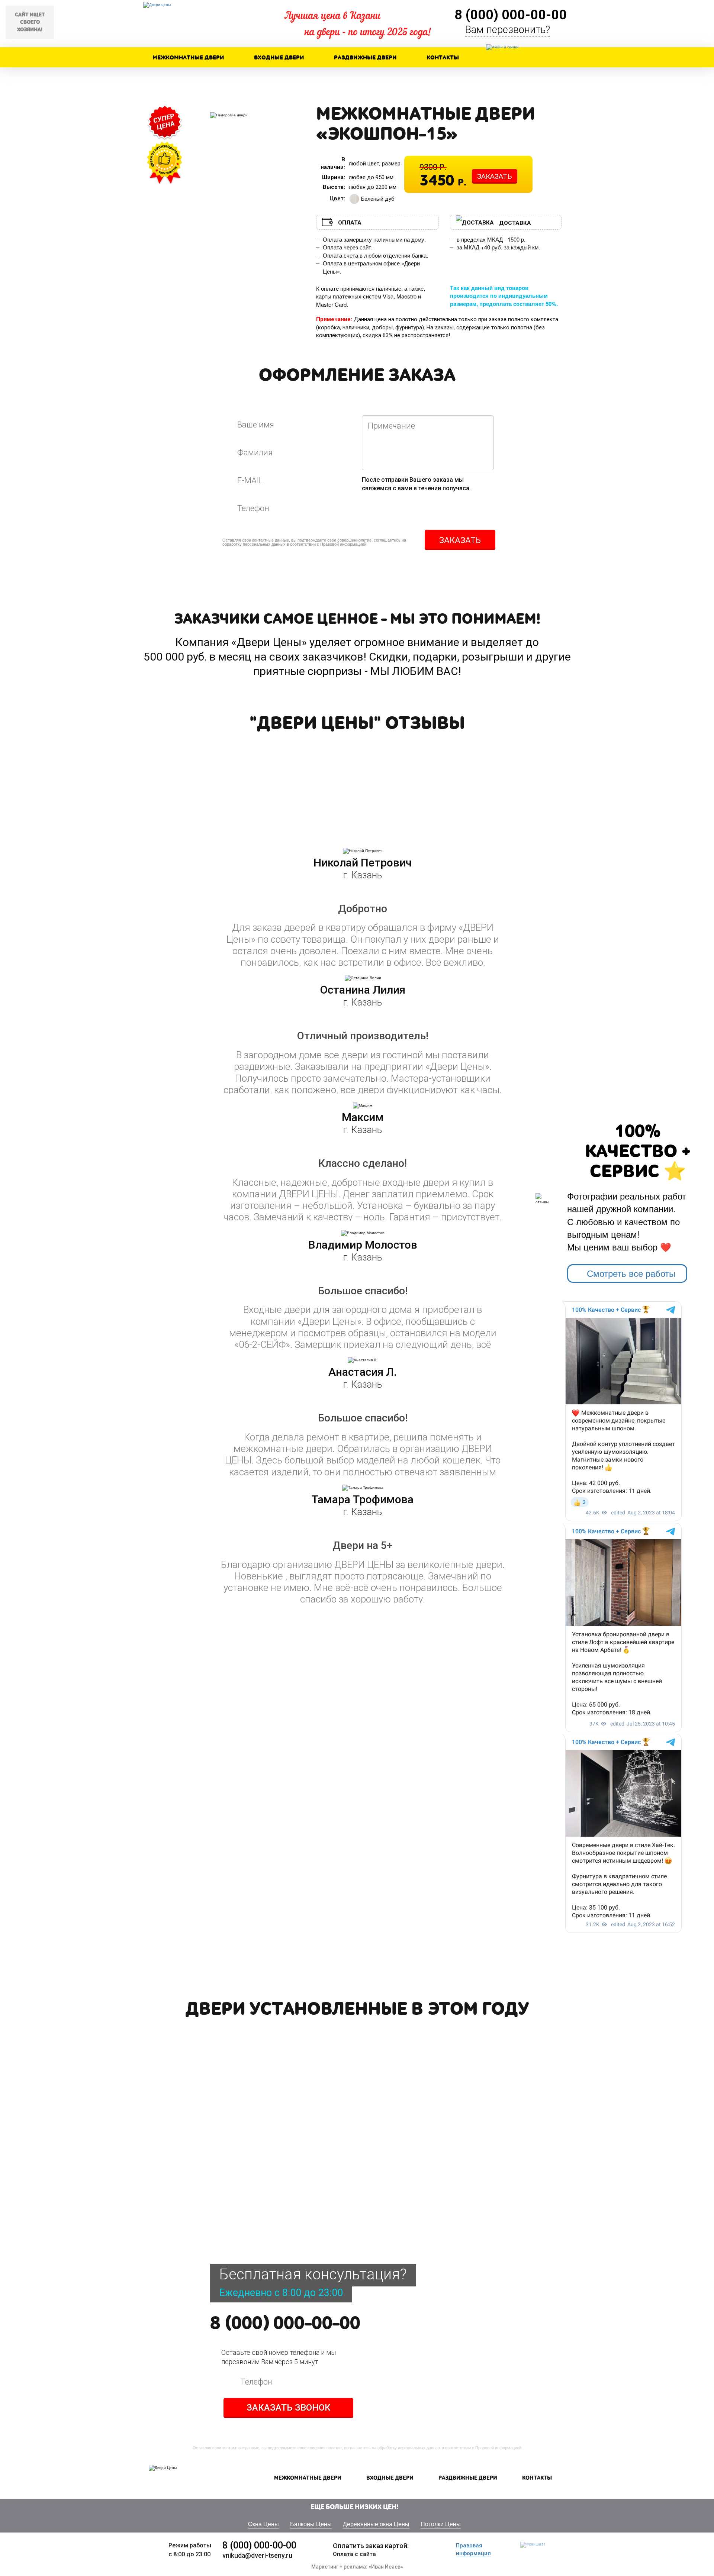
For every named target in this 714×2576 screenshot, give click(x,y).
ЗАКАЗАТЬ (495, 176)
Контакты (443, 58)
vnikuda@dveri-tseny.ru (257, 2556)
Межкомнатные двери (188, 58)
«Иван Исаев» (386, 2567)
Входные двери (279, 58)
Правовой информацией (343, 544)
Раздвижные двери (365, 58)
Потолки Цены (441, 2524)
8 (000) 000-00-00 (285, 2324)
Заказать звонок (289, 2408)
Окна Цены (263, 2524)
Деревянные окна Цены (376, 2524)
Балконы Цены (311, 2524)
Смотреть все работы (631, 1273)
